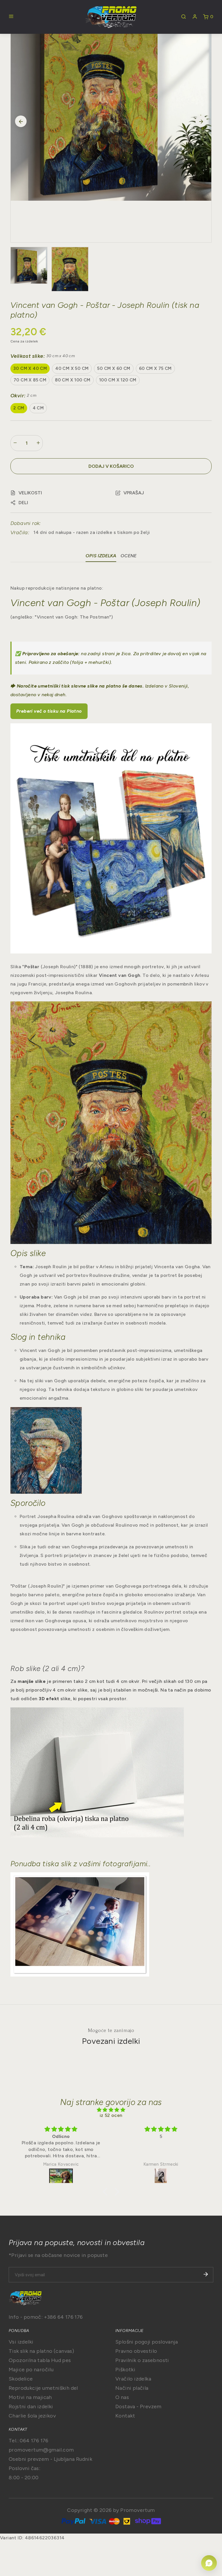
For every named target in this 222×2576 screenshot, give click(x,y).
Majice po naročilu (31, 2370)
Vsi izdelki (21, 2342)
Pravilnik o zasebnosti (142, 2360)
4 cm (38, 408)
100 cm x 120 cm (118, 380)
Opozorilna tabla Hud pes (40, 2360)
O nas (122, 2397)
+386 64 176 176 (63, 2317)
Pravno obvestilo (136, 2351)
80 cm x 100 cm (73, 380)
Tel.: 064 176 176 (29, 2441)
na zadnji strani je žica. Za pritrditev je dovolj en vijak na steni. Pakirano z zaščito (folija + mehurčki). (111, 658)
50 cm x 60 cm (114, 368)
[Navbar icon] (11, 17)
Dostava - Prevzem (138, 2406)
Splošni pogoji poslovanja (147, 2342)
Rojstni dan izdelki (31, 2406)
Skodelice (21, 2379)
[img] (111, 2110)
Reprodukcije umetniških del (43, 2388)
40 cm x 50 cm (72, 368)
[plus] (38, 443)
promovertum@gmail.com (41, 2450)
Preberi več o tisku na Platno (49, 711)
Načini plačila (132, 2388)
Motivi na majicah (30, 2397)
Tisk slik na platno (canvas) (41, 2351)
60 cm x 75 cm (155, 368)
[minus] (15, 443)
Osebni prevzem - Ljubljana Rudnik (50, 2459)
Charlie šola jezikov (32, 2416)
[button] (26, 493)
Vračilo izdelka (133, 2379)
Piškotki (125, 2370)
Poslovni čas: (24, 2468)
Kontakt (125, 2416)
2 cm (19, 408)
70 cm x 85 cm (30, 380)
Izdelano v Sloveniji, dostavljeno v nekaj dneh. (100, 690)
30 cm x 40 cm (30, 368)
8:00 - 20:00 (24, 2478)
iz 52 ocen (111, 2115)
